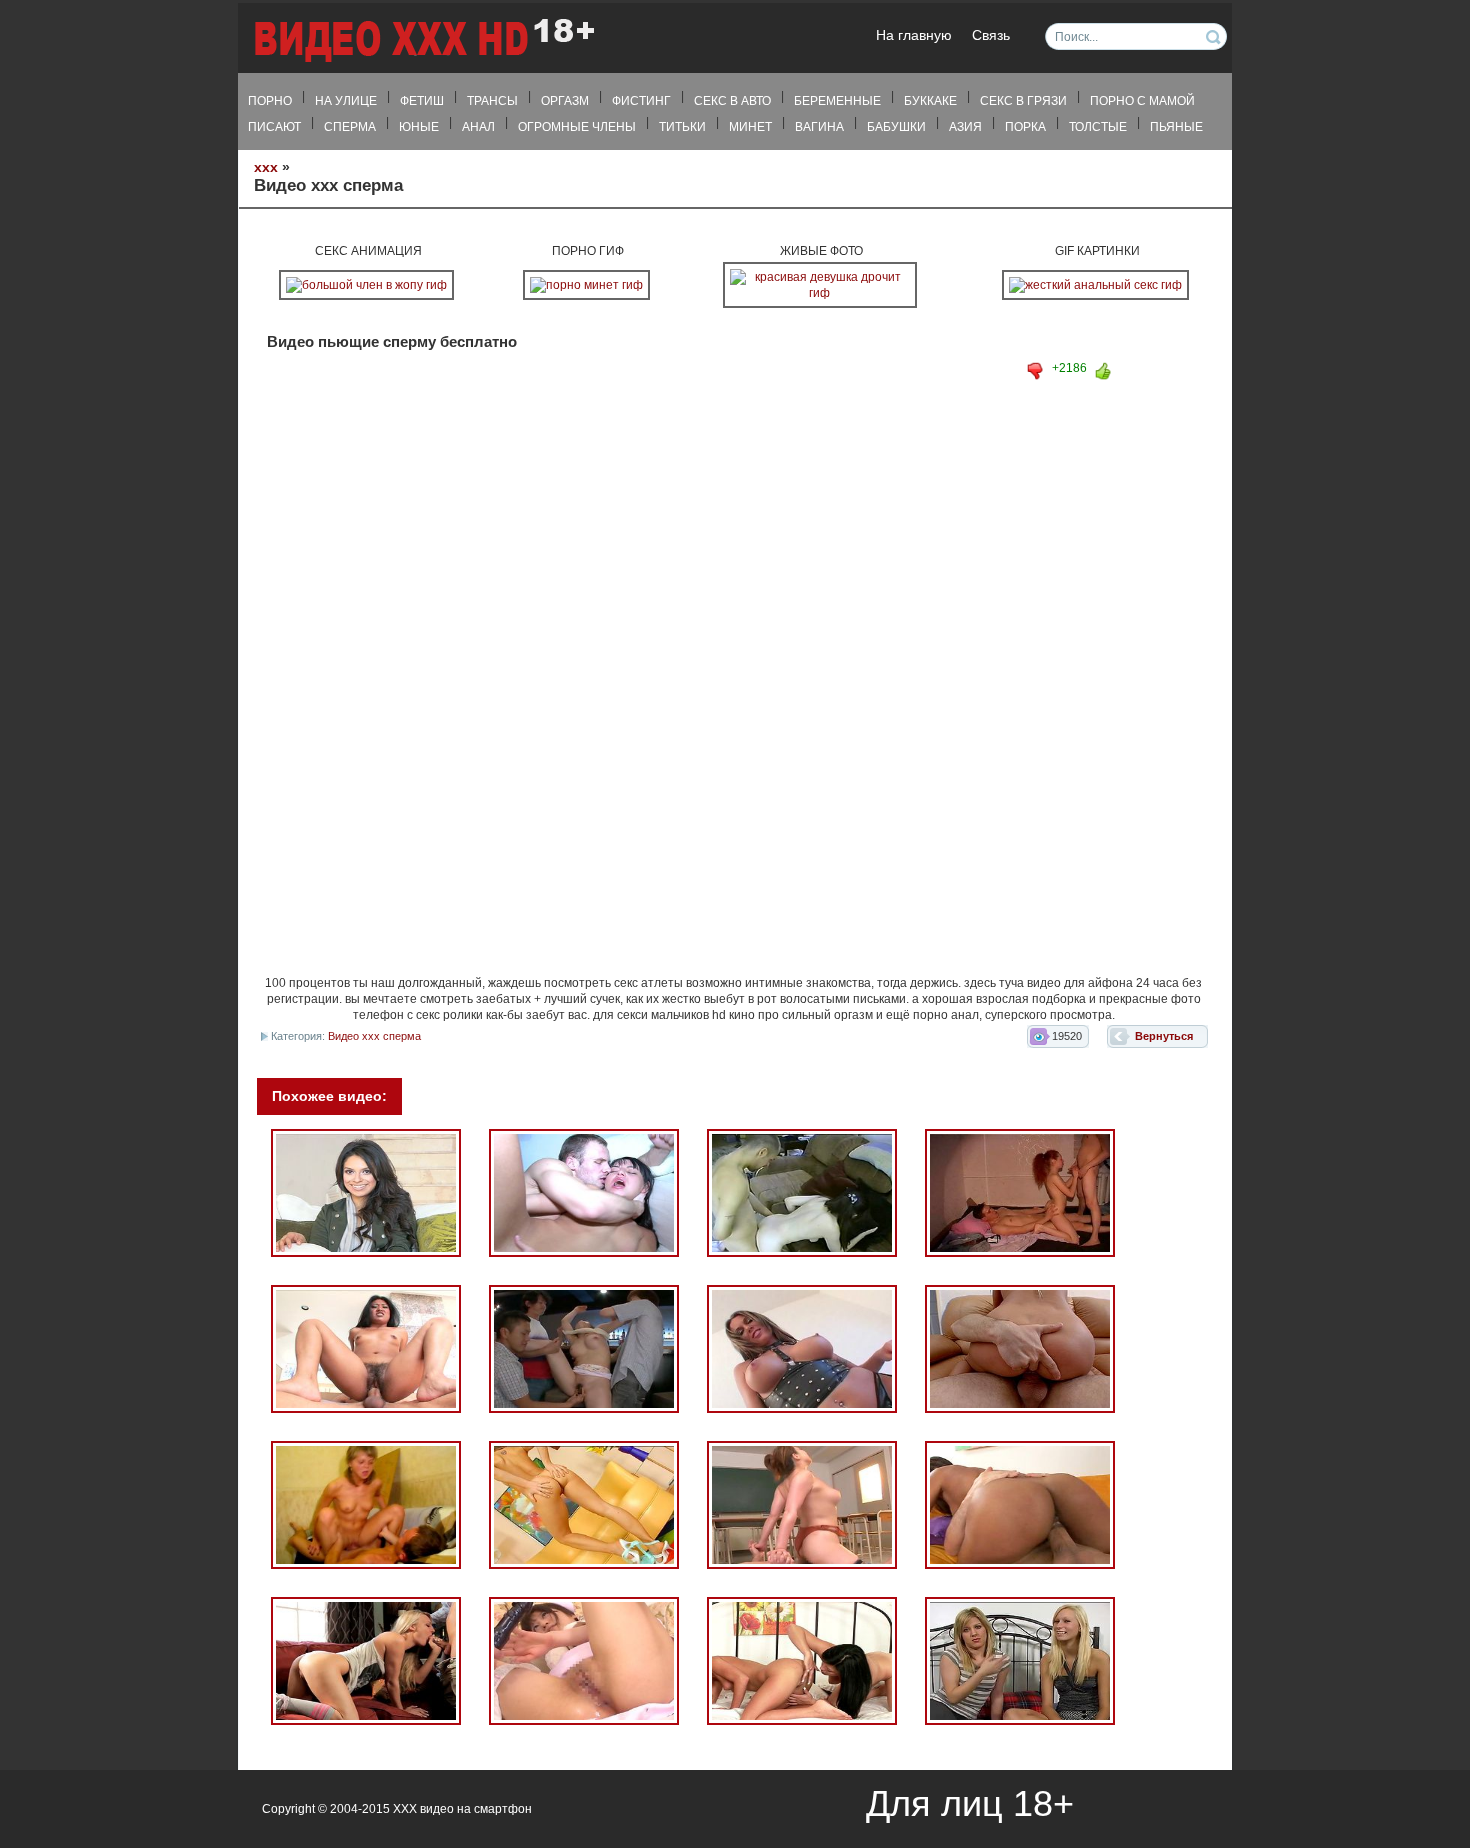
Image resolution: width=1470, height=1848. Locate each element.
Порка (1025, 127)
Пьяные (1176, 127)
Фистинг (641, 101)
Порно (270, 101)
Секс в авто (732, 101)
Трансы (492, 101)
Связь (991, 35)
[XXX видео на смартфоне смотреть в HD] (423, 39)
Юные (419, 127)
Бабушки (896, 127)
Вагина (819, 127)
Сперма (350, 127)
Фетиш (422, 101)
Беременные (837, 101)
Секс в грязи (1023, 101)
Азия (965, 127)
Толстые (1098, 127)
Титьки (682, 127)
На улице (346, 101)
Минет (750, 127)
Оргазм (565, 101)
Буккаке (930, 101)
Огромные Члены (577, 127)
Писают (274, 127)
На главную (914, 35)
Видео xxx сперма (374, 1036)
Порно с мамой (1142, 101)
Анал (478, 127)
